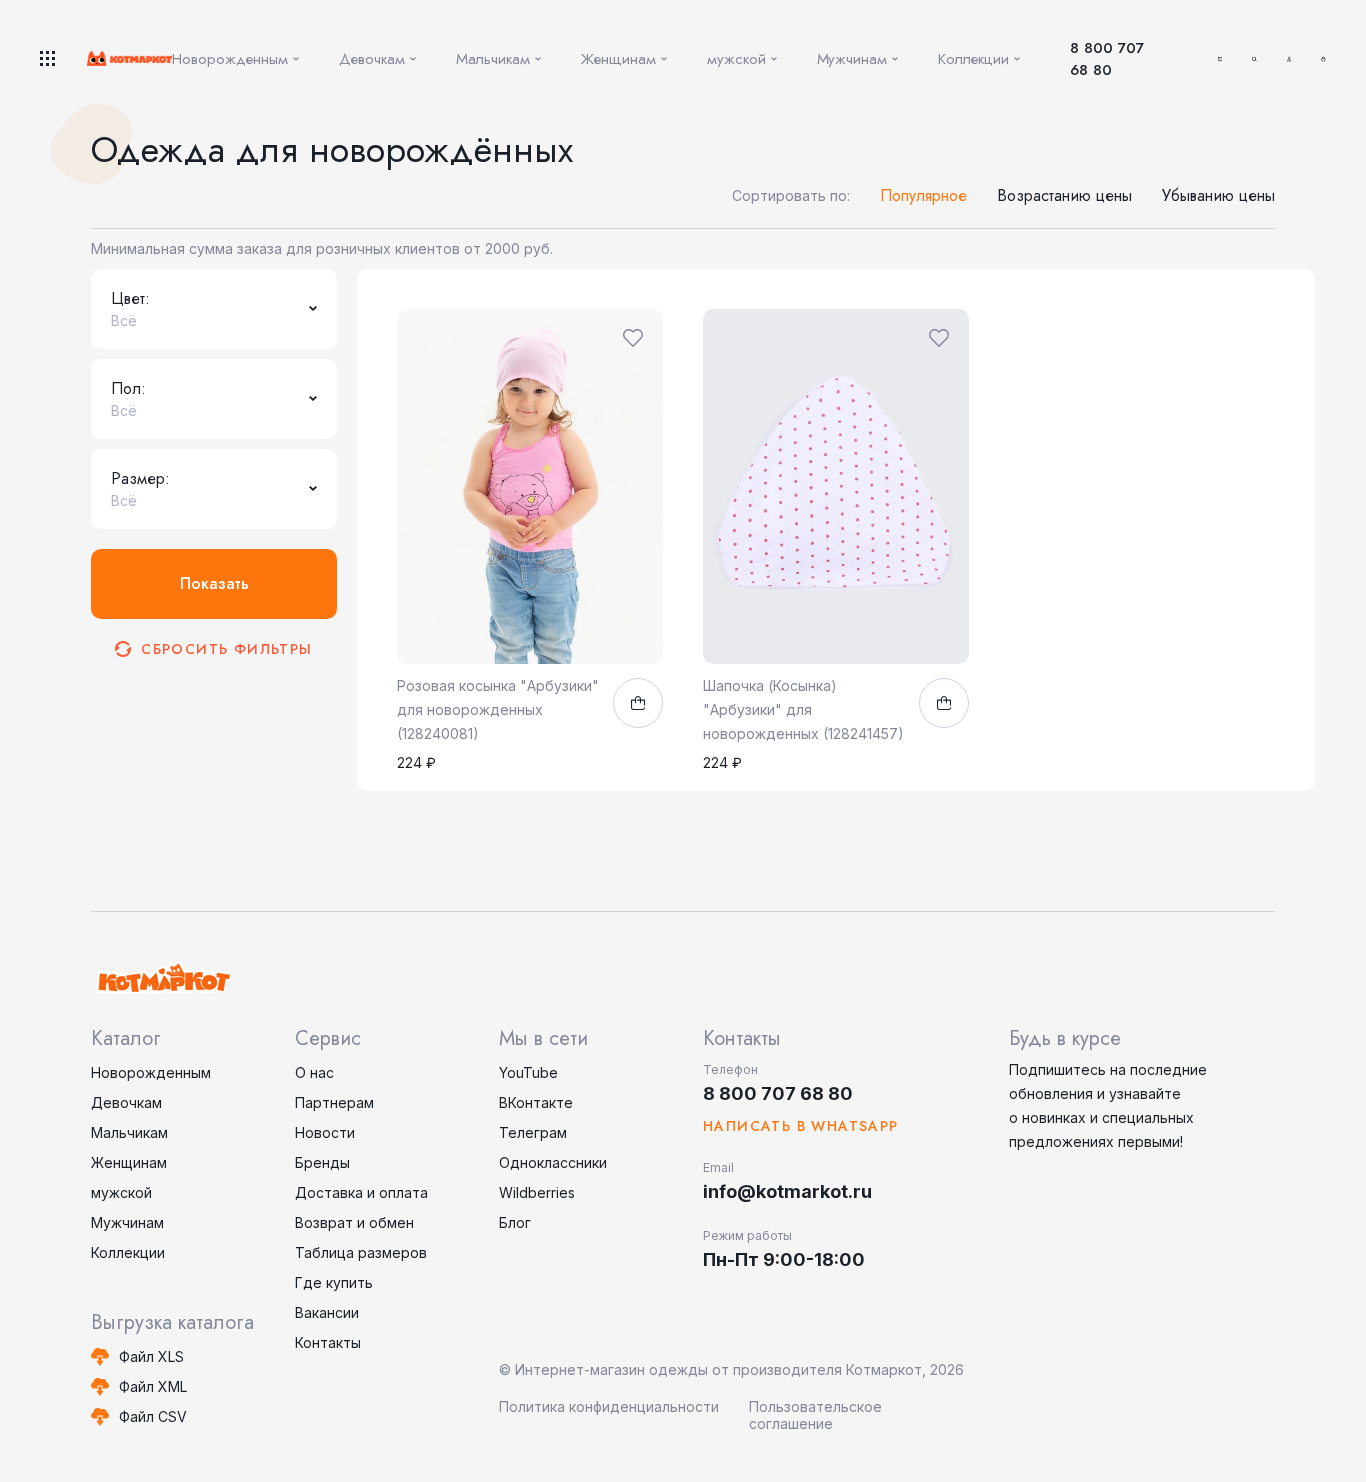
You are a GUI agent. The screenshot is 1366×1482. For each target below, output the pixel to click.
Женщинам (129, 1162)
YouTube (528, 1072)
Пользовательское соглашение (815, 1415)
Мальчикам (129, 1132)
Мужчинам (127, 1222)
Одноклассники (553, 1162)
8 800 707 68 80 (1107, 59)
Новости (325, 1132)
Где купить (334, 1282)
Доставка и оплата (361, 1192)
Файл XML (153, 1386)
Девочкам (126, 1102)
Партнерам (334, 1102)
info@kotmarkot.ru (787, 1191)
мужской (121, 1192)
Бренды (322, 1162)
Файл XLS (151, 1356)
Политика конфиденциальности (609, 1406)
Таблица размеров (361, 1252)
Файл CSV (153, 1416)
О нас (314, 1072)
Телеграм (533, 1132)
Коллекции (128, 1252)
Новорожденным (151, 1072)
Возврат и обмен (354, 1222)
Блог (515, 1222)
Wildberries (537, 1192)
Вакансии (327, 1312)
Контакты (328, 1342)
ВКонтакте (536, 1102)
